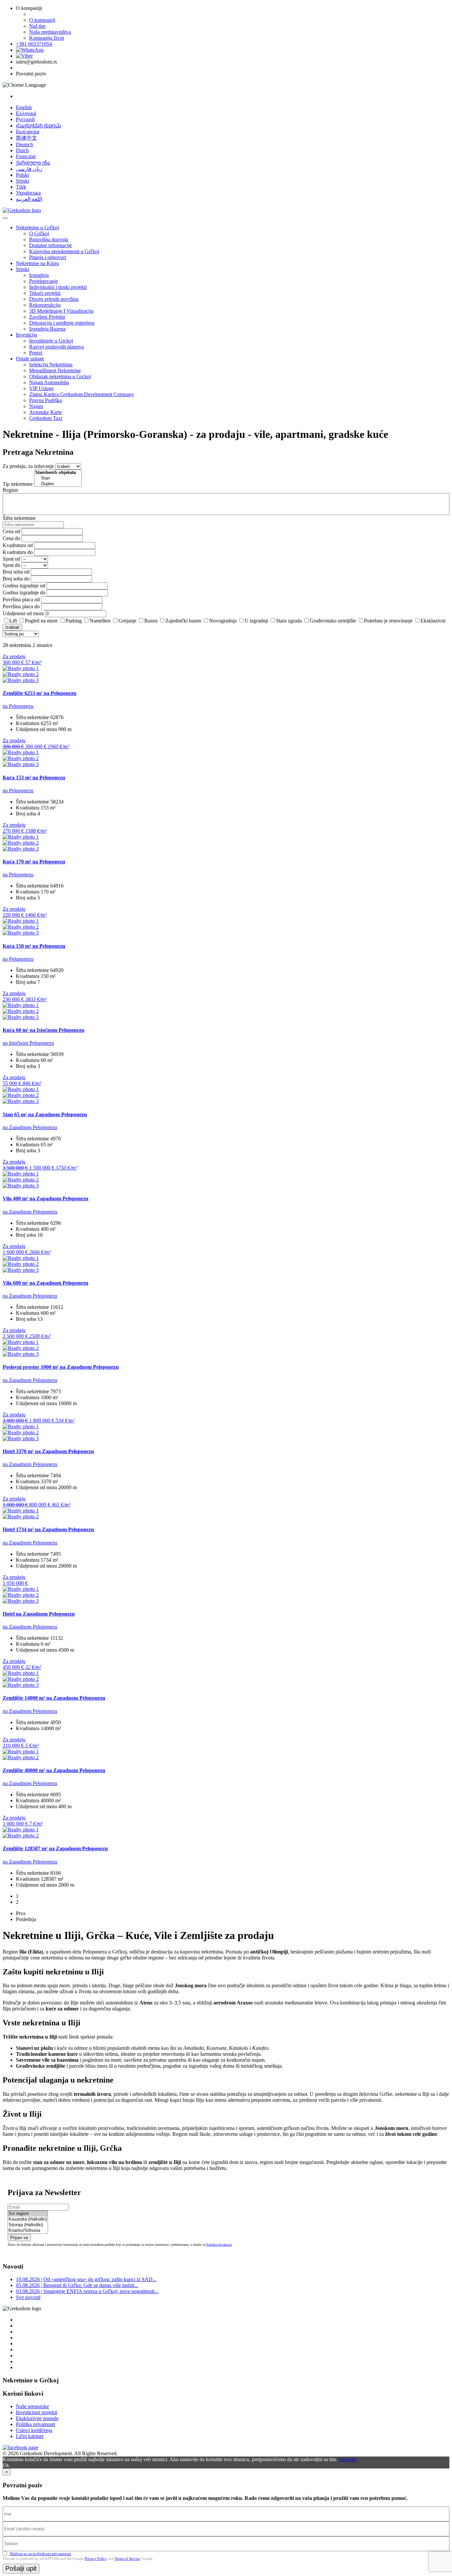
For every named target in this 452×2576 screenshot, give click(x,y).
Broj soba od (16, 572)
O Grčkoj (39, 233)
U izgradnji (256, 621)
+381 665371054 (34, 44)
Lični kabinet (30, 2436)
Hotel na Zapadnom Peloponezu (39, 1614)
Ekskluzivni (433, 621)
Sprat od (11, 559)
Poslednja (26, 1919)
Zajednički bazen (183, 621)
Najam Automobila (49, 382)
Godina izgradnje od (24, 586)
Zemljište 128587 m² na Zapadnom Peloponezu (55, 1848)
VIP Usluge (41, 388)
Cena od (11, 531)
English (24, 107)
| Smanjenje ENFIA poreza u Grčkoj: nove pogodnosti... (87, 2291)
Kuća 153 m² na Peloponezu (34, 778)
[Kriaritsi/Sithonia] (28, 2231)
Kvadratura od (18, 545)
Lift (13, 621)
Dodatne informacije (50, 245)
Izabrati (12, 627)
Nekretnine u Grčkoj (37, 228)
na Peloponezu (18, 706)
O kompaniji (42, 20)
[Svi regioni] (28, 2214)
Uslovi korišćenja (34, 2430)
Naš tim (37, 26)
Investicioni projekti (37, 2412)
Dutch (22, 150)
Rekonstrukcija (45, 305)
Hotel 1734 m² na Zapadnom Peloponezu (48, 1529)
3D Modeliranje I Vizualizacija (61, 311)
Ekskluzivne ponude (37, 2418)
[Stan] (58, 478)
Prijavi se (19, 2238)
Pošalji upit (21, 2568)
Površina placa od (21, 599)
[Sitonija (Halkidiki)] (28, 2225)
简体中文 (26, 138)
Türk (21, 187)
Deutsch (24, 144)
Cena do (11, 538)
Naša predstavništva (50, 32)
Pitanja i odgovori (48, 257)
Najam (36, 406)
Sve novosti (28, 2297)
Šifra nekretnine (19, 518)
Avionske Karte (45, 412)
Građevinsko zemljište (333, 621)
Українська (28, 193)
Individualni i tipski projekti (58, 287)
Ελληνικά (26, 113)
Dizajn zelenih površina (54, 299)
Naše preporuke (32, 2406)
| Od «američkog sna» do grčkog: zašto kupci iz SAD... (86, 2279)
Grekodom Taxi (46, 418)
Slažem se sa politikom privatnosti (40, 2554)
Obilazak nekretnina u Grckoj (60, 376)
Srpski (23, 181)
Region (10, 490)
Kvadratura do (18, 552)
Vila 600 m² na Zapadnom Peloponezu (45, 1283)
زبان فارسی (29, 169)
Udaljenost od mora (23, 613)
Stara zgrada (289, 621)
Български (28, 132)
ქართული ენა (33, 163)
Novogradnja (223, 621)
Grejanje (127, 621)
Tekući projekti (45, 293)
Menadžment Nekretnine (55, 370)
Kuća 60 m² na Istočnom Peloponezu (44, 1030)
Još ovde (348, 2459)
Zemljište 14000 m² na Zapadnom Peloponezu (54, 1698)
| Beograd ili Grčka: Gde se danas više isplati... (77, 2285)
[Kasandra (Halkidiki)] (28, 2219)
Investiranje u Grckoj (51, 341)
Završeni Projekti (47, 317)
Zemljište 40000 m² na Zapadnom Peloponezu (54, 1770)
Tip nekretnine (18, 484)
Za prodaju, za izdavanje (28, 466)
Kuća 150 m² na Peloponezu (34, 946)
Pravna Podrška (45, 400)
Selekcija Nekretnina (51, 365)
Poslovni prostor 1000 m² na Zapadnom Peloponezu (61, 1367)
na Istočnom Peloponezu (28, 1043)
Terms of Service (127, 2558)
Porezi (36, 353)
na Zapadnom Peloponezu (30, 1127)
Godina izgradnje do (24, 593)
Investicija (26, 335)
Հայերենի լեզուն (38, 126)
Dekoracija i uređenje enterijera (62, 323)
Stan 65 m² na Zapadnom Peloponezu (45, 1114)
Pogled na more (41, 621)
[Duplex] (58, 484)
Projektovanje (44, 281)
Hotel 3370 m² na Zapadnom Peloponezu (48, 1451)
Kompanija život (46, 38)
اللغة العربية (29, 199)
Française (26, 156)
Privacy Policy (96, 2558)
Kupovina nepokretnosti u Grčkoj (64, 251)
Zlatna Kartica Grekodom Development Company (82, 394)
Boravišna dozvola (49, 239)
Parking (74, 621)
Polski (22, 175)
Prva (21, 1913)
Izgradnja (39, 275)
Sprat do (11, 565)
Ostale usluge (30, 359)
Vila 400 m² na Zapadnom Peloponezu (45, 1198)
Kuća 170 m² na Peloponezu (34, 862)
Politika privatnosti (219, 2245)
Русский (25, 119)
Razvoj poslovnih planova (56, 347)
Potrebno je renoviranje (388, 621)
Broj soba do (16, 579)
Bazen (151, 621)
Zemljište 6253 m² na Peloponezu (40, 693)
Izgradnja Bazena (47, 329)
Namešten (100, 621)
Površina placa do (21, 606)
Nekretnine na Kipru (37, 263)
